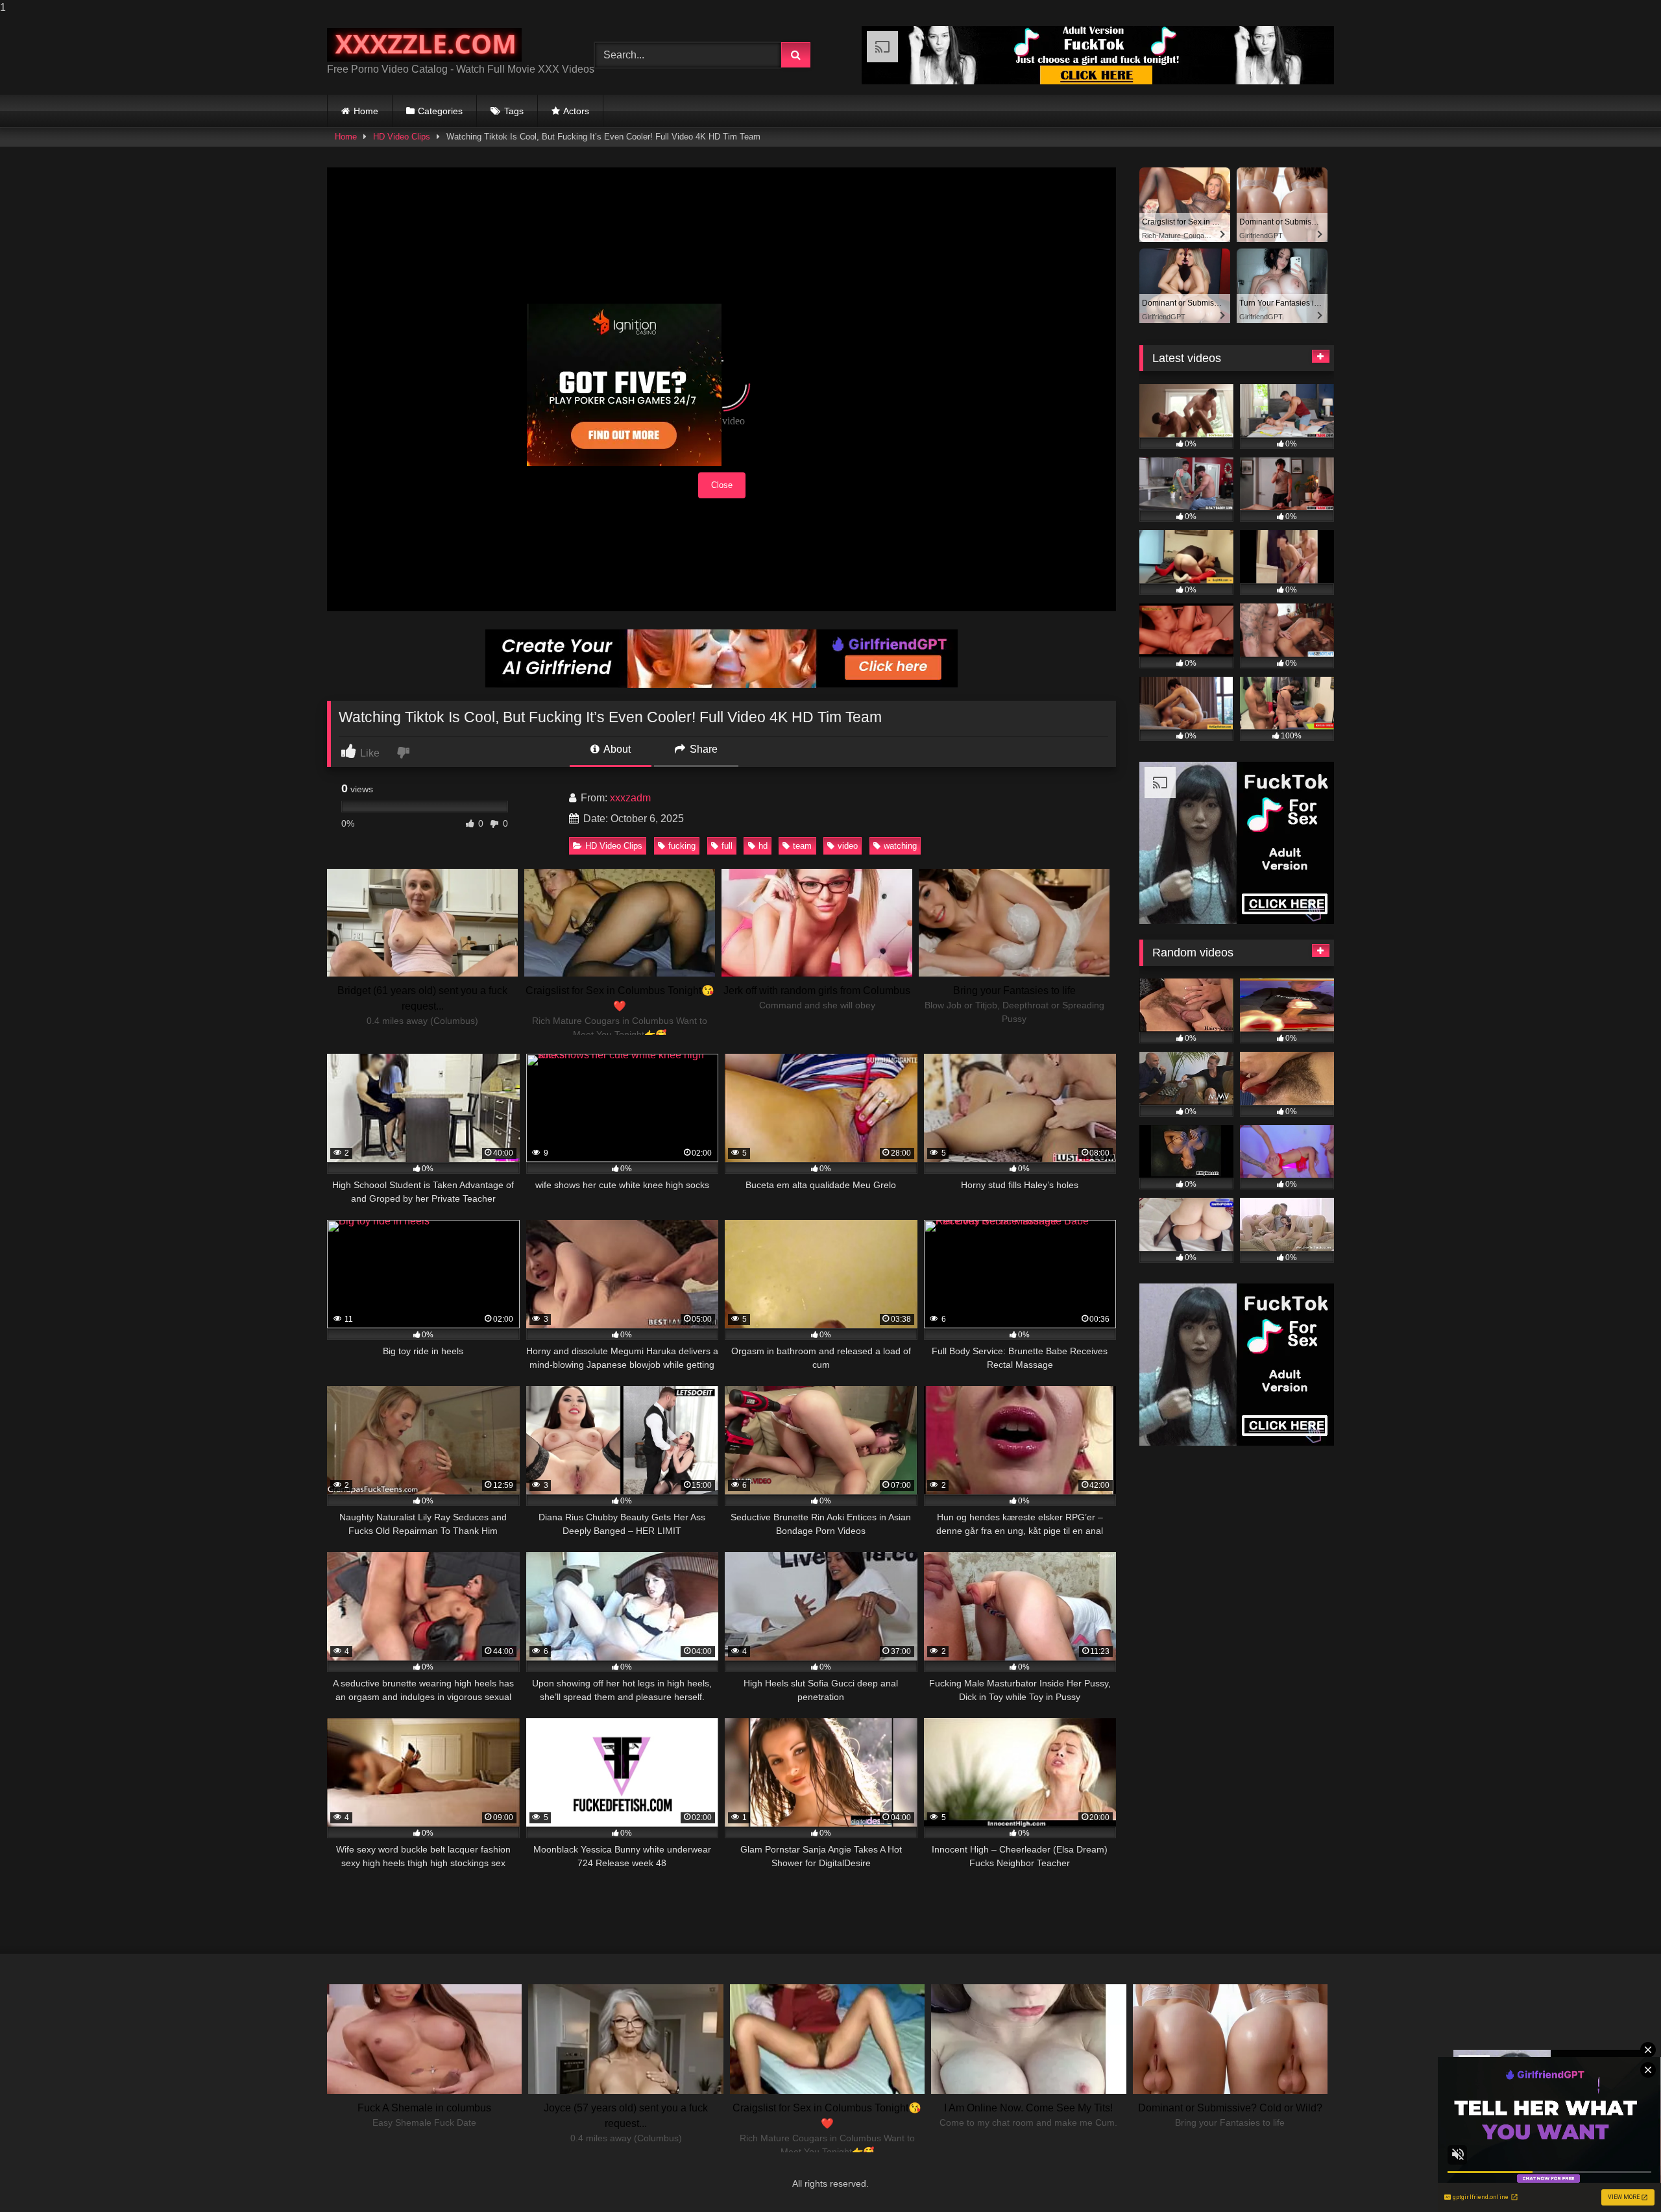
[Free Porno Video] (424, 45)
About (616, 749)
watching (900, 846)
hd (763, 846)
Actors (576, 111)
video (848, 846)
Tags (514, 111)
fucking (682, 846)
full (727, 846)
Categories (440, 111)
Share (702, 749)
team (802, 846)
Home (366, 111)
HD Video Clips (402, 137)
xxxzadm (630, 798)
